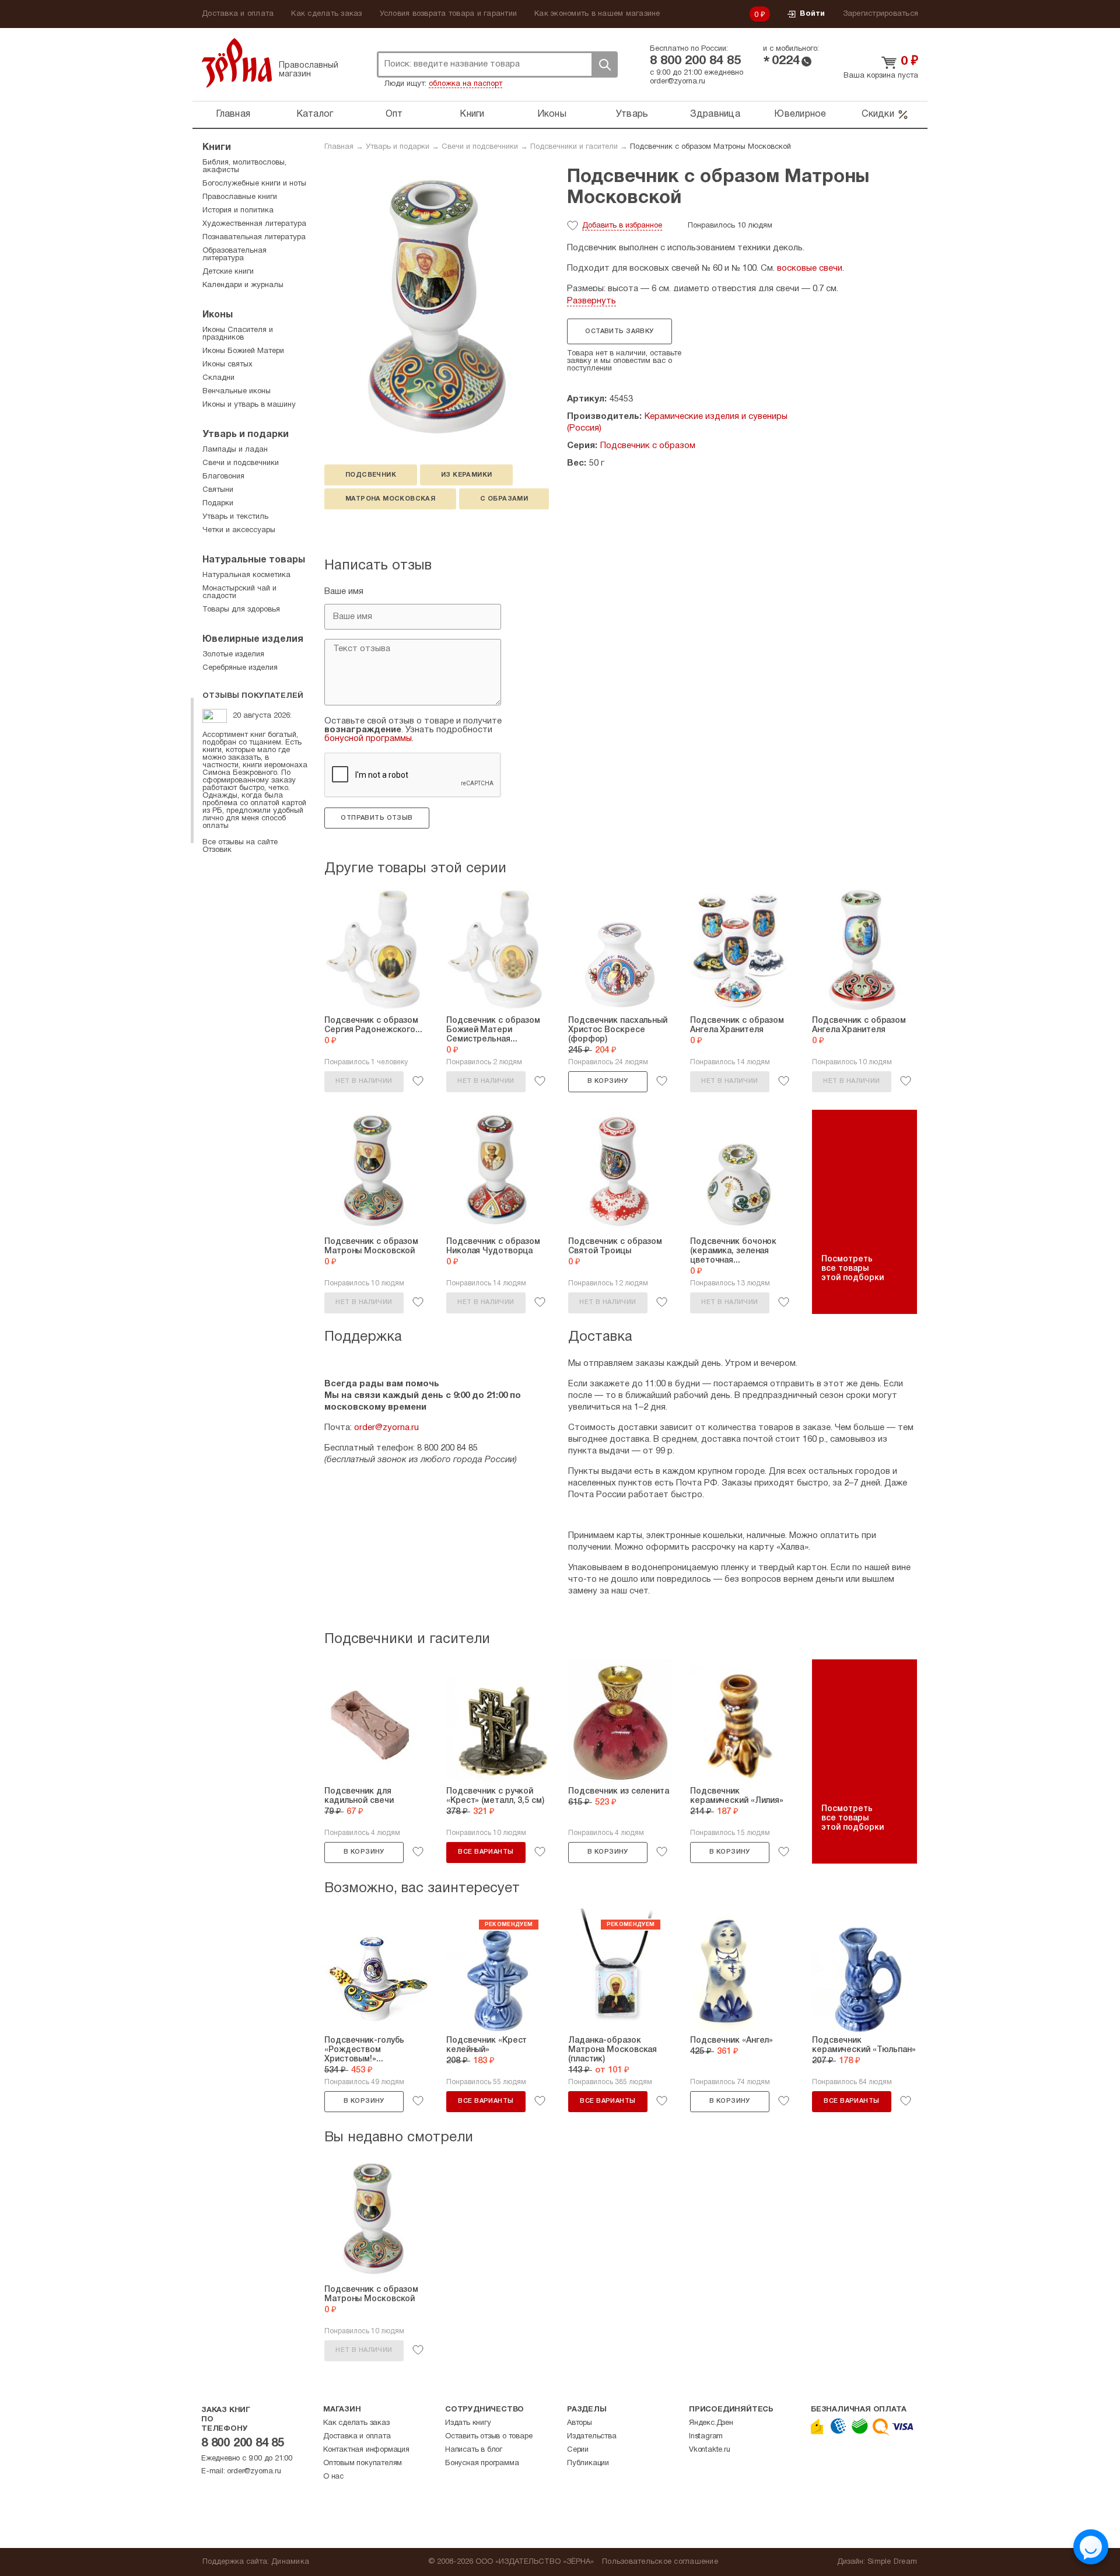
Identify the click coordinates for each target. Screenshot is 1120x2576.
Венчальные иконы (237, 392)
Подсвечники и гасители (574, 147)
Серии (578, 2450)
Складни (218, 378)
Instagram (706, 2437)
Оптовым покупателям (363, 2463)
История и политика (238, 211)
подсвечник (371, 475)
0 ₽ (760, 15)
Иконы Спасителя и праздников (238, 334)
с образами (504, 499)
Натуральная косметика (246, 575)
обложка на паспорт (466, 84)
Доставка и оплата (238, 14)
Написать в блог (474, 2450)
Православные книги (240, 197)
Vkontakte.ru (710, 2450)
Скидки (878, 114)
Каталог (315, 114)
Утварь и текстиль (235, 517)
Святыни (218, 490)
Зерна (237, 63)
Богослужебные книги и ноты (254, 184)
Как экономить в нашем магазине (597, 14)
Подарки (218, 504)
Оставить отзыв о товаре (489, 2437)
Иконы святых (228, 365)
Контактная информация (366, 2450)
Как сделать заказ (326, 14)
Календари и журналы (243, 285)
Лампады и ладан (235, 450)
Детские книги (228, 272)
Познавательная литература (254, 237)
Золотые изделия (233, 655)
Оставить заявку (619, 331)
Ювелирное (800, 114)
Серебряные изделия (240, 668)
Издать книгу (468, 2423)
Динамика (290, 2562)
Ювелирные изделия (253, 639)
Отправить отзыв (377, 818)
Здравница (715, 114)
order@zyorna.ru (678, 82)
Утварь (632, 114)
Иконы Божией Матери (243, 351)
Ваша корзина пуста (881, 76)
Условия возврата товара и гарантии (449, 14)
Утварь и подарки (398, 147)
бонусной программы (368, 739)
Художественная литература (254, 224)
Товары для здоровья (241, 610)
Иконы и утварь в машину (249, 405)
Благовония (223, 477)
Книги (472, 114)
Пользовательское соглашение (660, 2562)
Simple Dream (892, 2562)
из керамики (466, 475)
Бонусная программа (482, 2463)
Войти (812, 14)
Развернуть (591, 301)
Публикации (588, 2463)
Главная (233, 114)
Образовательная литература (235, 255)
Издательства (592, 2437)
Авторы (580, 2423)
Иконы (552, 114)
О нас (333, 2477)
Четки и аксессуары (239, 530)
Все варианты (486, 1852)
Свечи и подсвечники (480, 147)
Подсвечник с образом (648, 446)
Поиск (604, 64)
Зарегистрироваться (881, 14)
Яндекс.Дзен (711, 2423)
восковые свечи (810, 268)
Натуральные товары (254, 560)
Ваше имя (344, 592)
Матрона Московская (390, 499)
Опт (394, 114)
